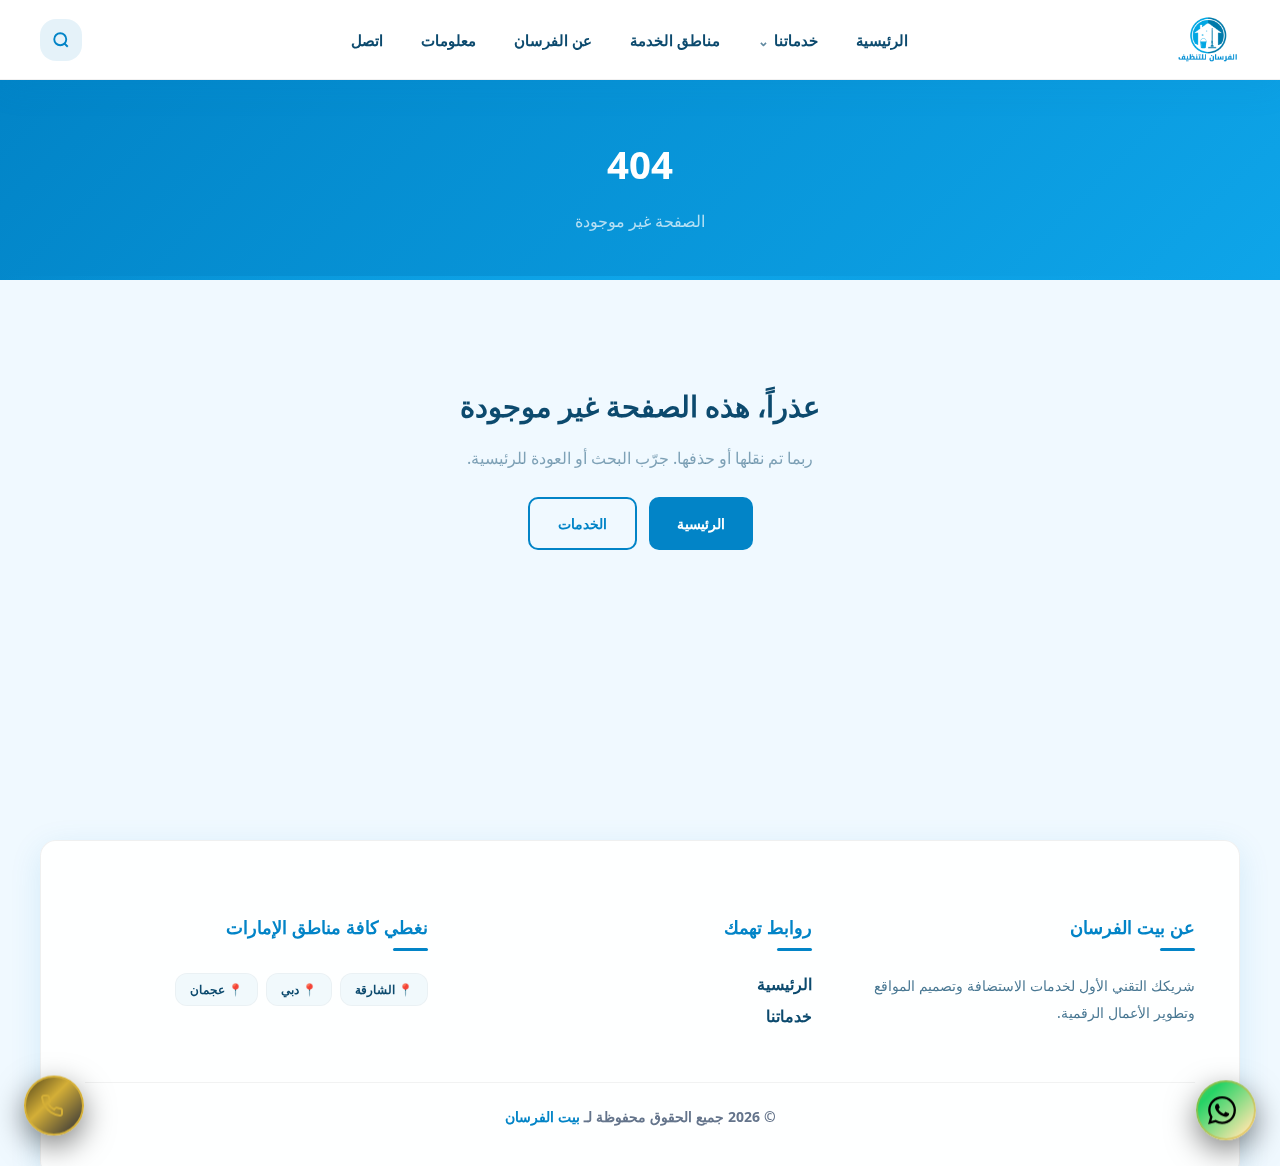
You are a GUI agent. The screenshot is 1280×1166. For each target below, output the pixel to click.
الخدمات (582, 523)
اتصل (367, 40)
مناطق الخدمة (675, 40)
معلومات (448, 40)
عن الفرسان (553, 40)
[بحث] (61, 40)
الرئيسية (882, 40)
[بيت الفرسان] (1208, 40)
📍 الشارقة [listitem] (384, 989)
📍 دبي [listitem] (299, 989)
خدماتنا (796, 40)
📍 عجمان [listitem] (216, 989)
